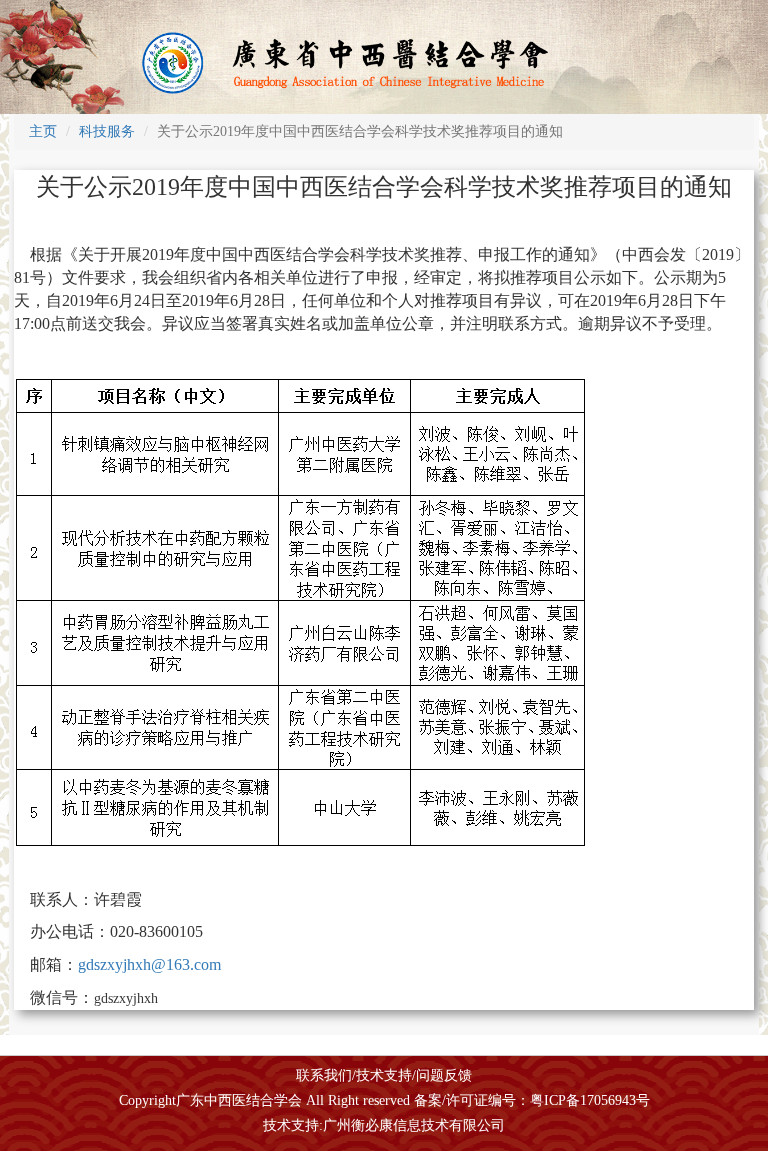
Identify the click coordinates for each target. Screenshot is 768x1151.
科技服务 (107, 131)
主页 (43, 131)
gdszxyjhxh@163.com (149, 964)
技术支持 (384, 1075)
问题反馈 (444, 1075)
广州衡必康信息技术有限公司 (414, 1125)
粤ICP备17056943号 (590, 1100)
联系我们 (324, 1075)
